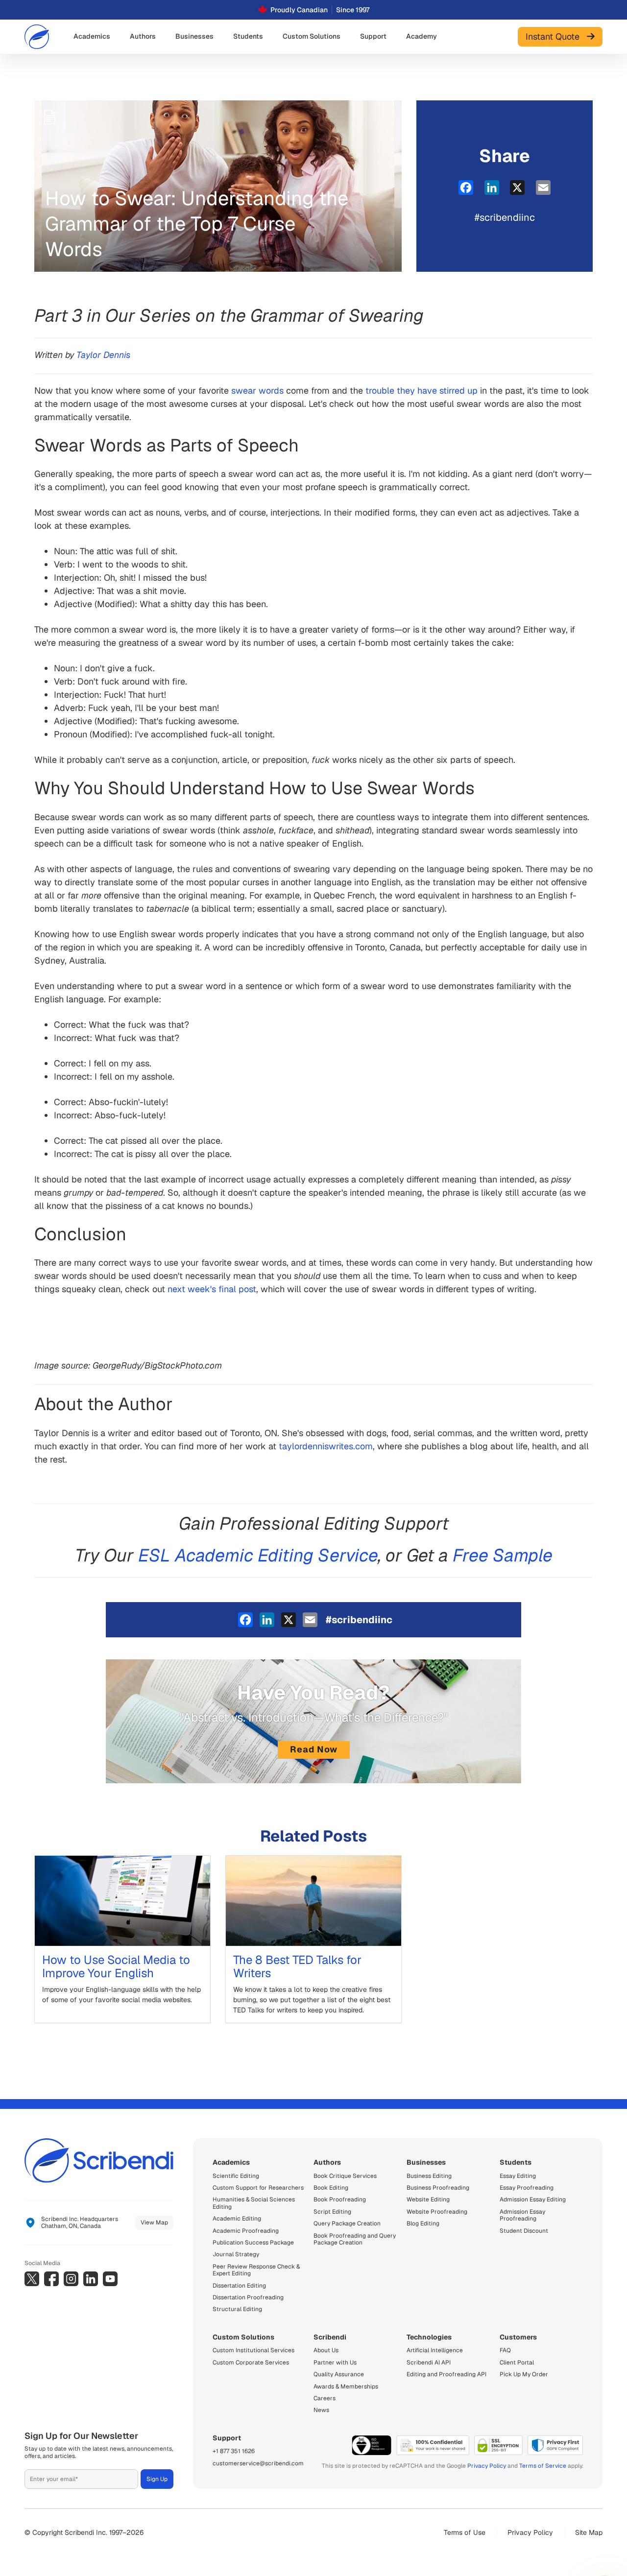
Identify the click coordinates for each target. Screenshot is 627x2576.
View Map (154, 2222)
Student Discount (524, 2231)
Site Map (589, 2532)
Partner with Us (335, 2363)
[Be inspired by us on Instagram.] (71, 2279)
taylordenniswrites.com (326, 1446)
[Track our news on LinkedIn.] (91, 2279)
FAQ (505, 2350)
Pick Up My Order (524, 2374)
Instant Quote (556, 36)
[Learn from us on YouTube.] (110, 2279)
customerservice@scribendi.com (258, 2463)
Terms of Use (465, 2532)
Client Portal (517, 2363)
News (321, 2410)
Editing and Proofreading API (446, 2374)
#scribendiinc (505, 217)
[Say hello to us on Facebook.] (51, 2279)
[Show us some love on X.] (32, 2279)
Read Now (314, 1749)
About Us (326, 2350)
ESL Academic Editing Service (258, 1555)
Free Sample (503, 1555)
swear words (257, 390)
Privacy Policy (487, 2466)
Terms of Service (543, 2466)
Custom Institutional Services (253, 2350)
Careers (325, 2398)
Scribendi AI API (429, 2363)
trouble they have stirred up (422, 390)
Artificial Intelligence (435, 2350)
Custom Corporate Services (251, 2363)
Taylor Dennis (103, 355)
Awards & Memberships (346, 2387)
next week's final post (212, 1289)
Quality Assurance (339, 2374)
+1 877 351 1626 (234, 2451)
